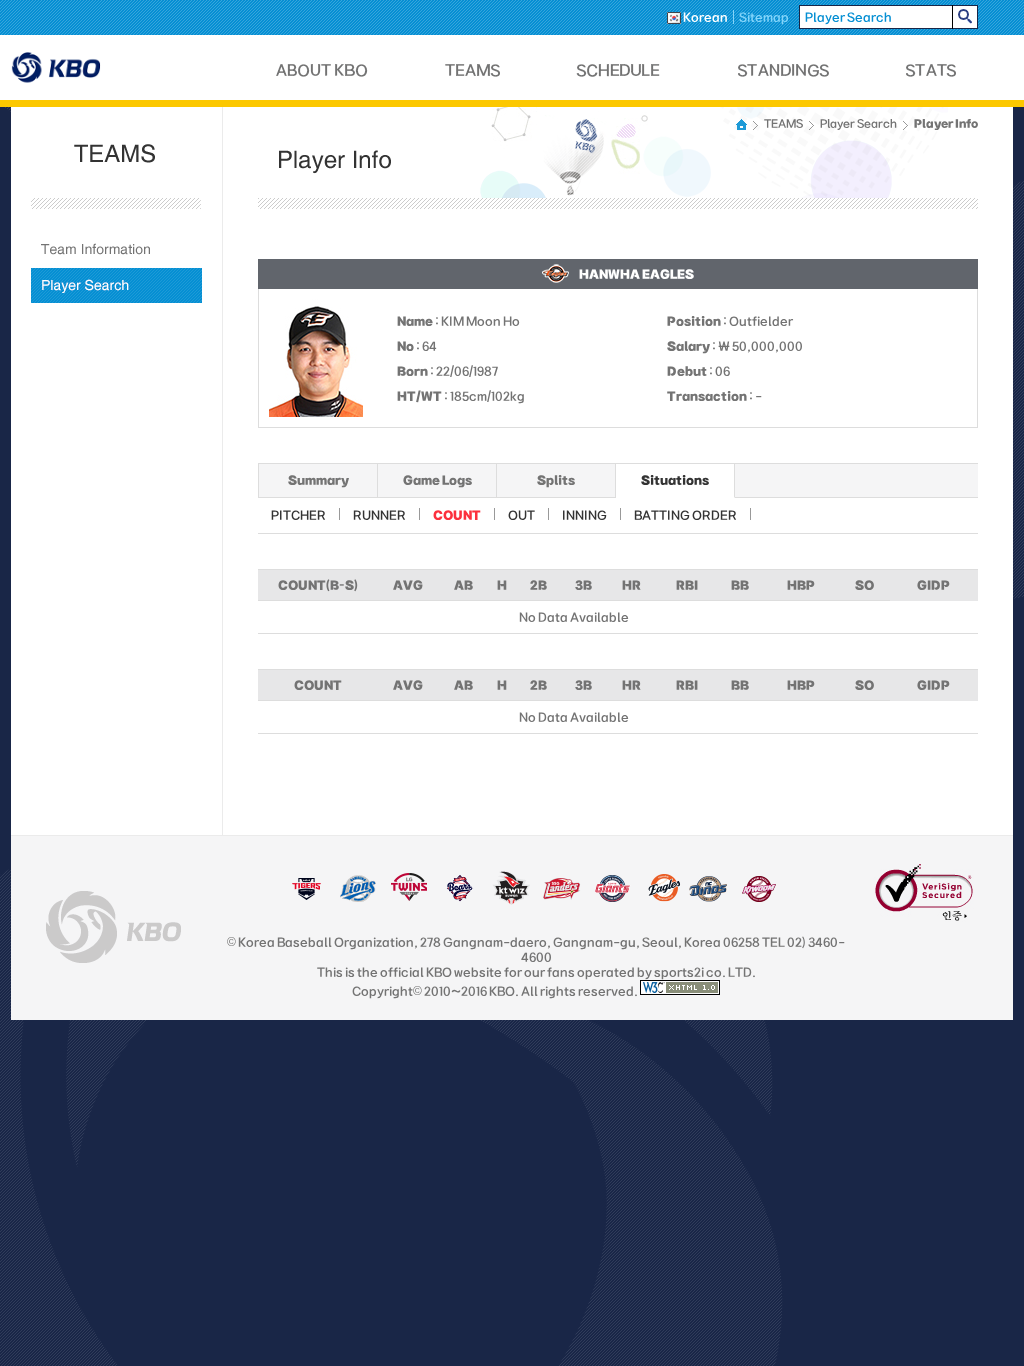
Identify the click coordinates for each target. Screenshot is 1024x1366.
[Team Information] (116, 249)
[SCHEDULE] (619, 70)
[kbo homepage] (113, 927)
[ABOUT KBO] (322, 70)
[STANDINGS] (784, 70)
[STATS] (931, 70)
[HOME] (743, 124)
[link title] (306, 898)
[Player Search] (116, 285)
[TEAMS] (472, 70)
